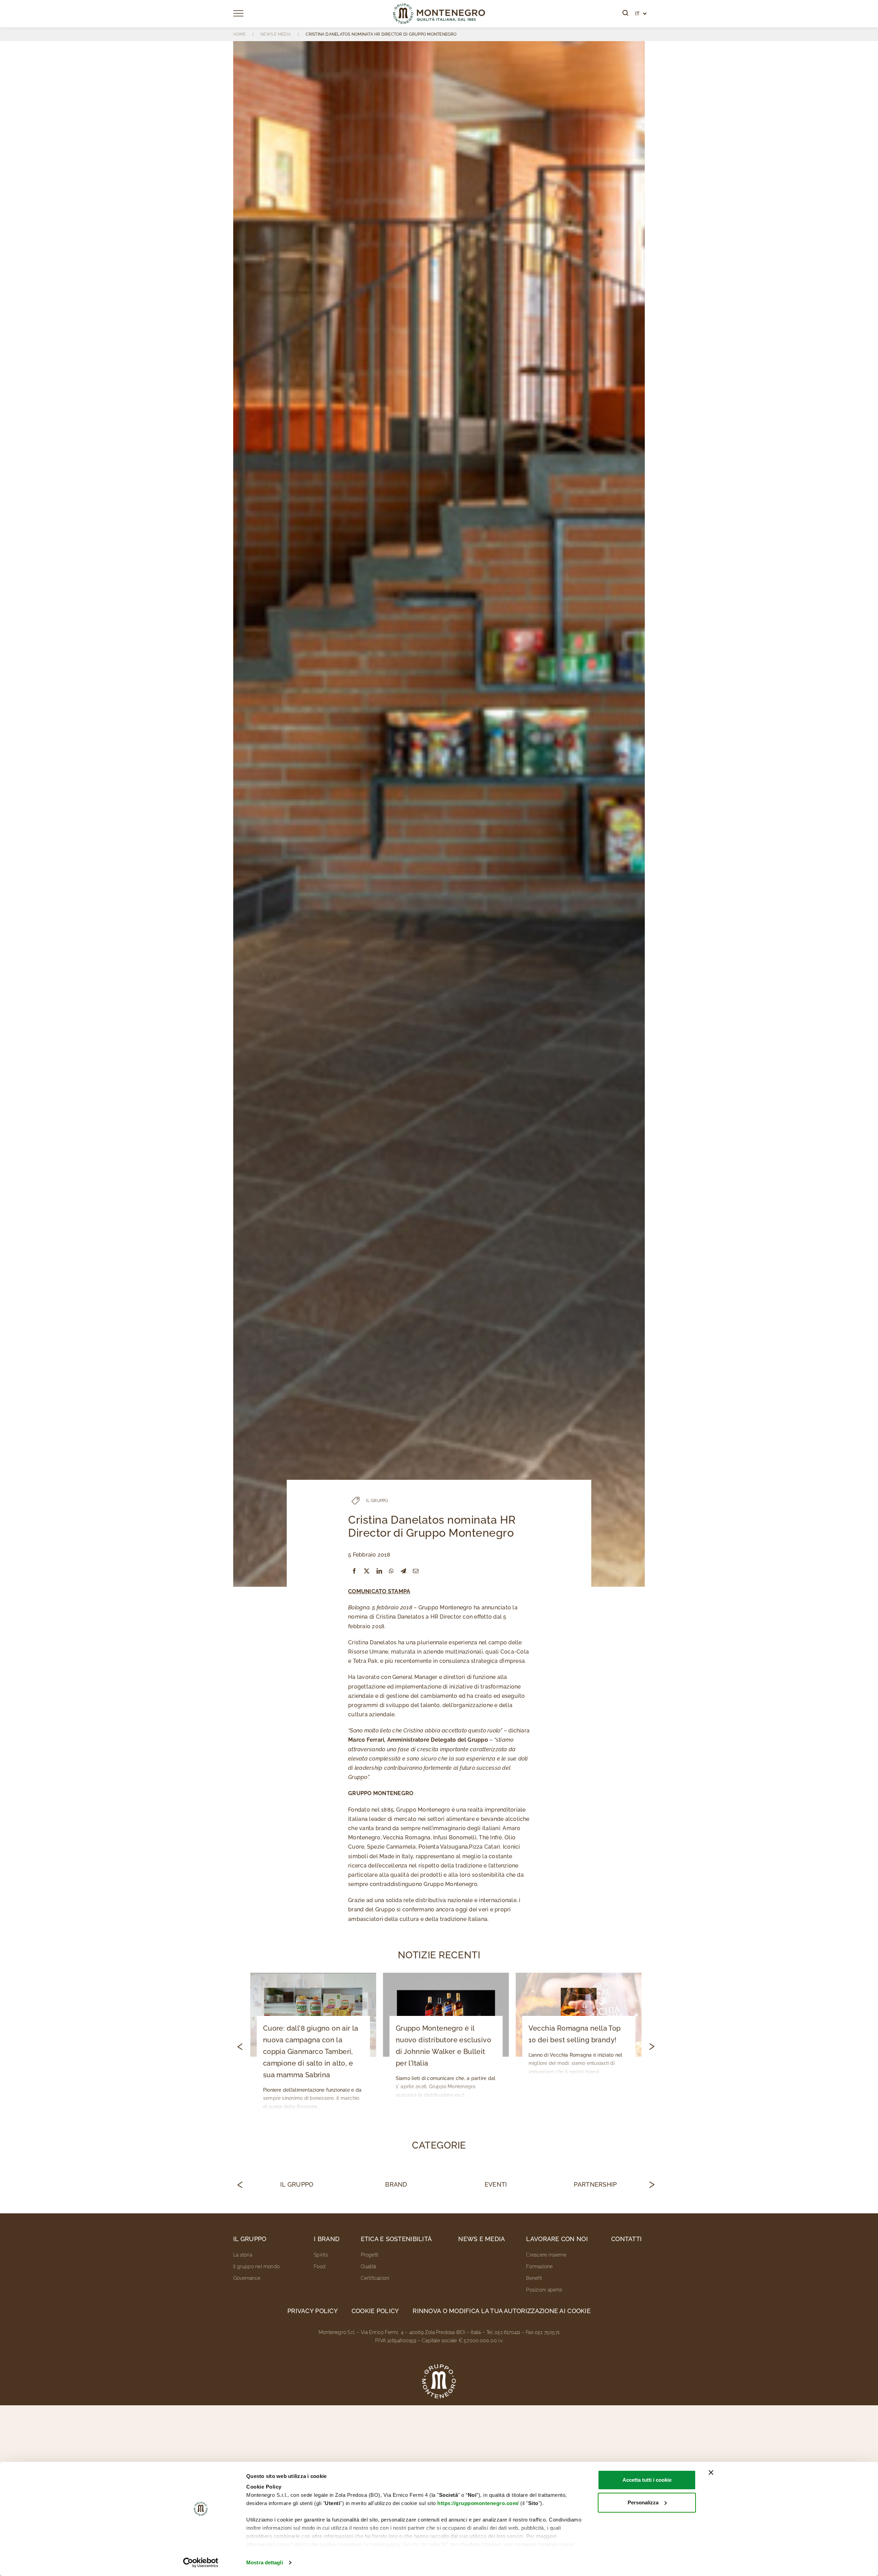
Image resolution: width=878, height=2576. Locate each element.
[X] (367, 1571)
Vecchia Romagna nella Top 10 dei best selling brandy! (575, 2034)
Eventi (496, 2184)
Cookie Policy (375, 2311)
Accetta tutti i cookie (647, 2480)
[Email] (416, 1571)
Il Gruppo (297, 2184)
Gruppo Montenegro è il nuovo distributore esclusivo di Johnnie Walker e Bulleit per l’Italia (443, 2046)
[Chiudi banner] (711, 2472)
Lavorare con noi (557, 2239)
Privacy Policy (313, 2311)
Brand (396, 2184)
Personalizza (643, 2502)
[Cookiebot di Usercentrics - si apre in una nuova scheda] (201, 2563)
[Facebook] (354, 1571)
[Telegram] (403, 1571)
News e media (482, 2239)
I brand (327, 2239)
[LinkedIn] (379, 1571)
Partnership (595, 2184)
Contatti (626, 2239)
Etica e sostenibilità (396, 2239)
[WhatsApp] (391, 1571)
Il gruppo (250, 2239)
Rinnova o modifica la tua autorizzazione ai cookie (502, 2311)
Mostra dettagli (265, 2562)
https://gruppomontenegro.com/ (478, 2503)
